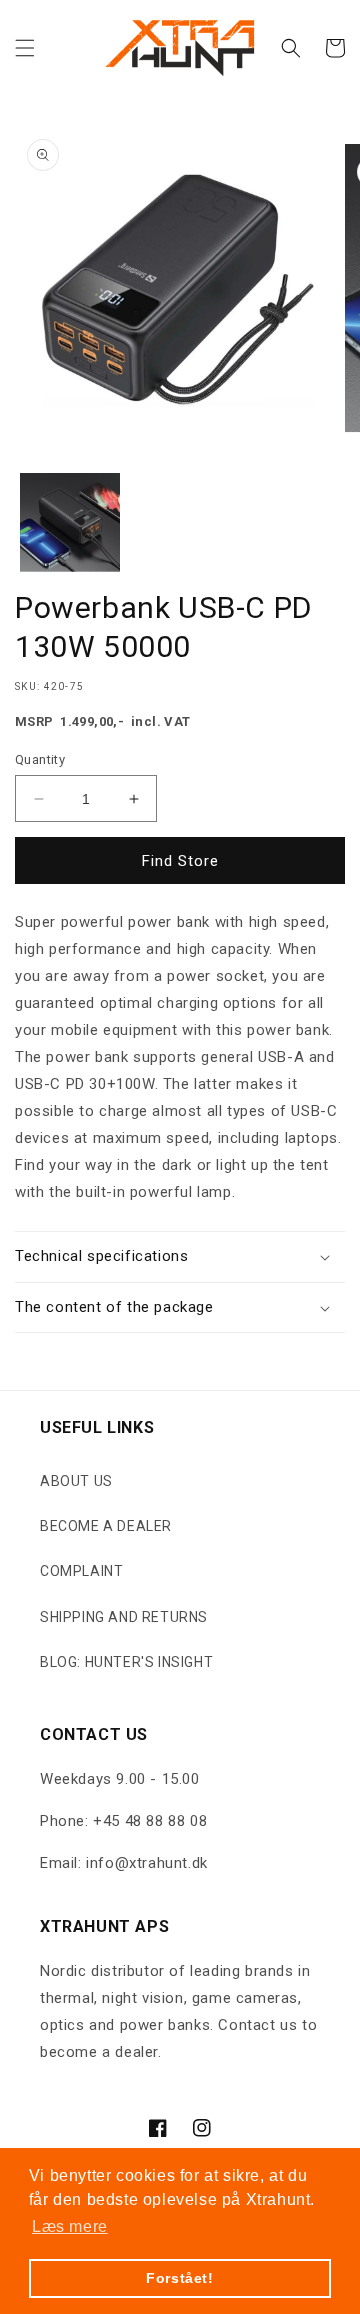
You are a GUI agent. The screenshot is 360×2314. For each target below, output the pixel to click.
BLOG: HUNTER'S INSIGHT (126, 1662)
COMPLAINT (81, 1571)
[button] (25, 48)
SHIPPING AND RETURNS (124, 1617)
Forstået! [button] (179, 2278)
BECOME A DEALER (106, 1526)
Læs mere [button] (70, 2226)
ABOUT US (76, 1481)
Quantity (40, 759)
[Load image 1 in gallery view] (70, 523)
